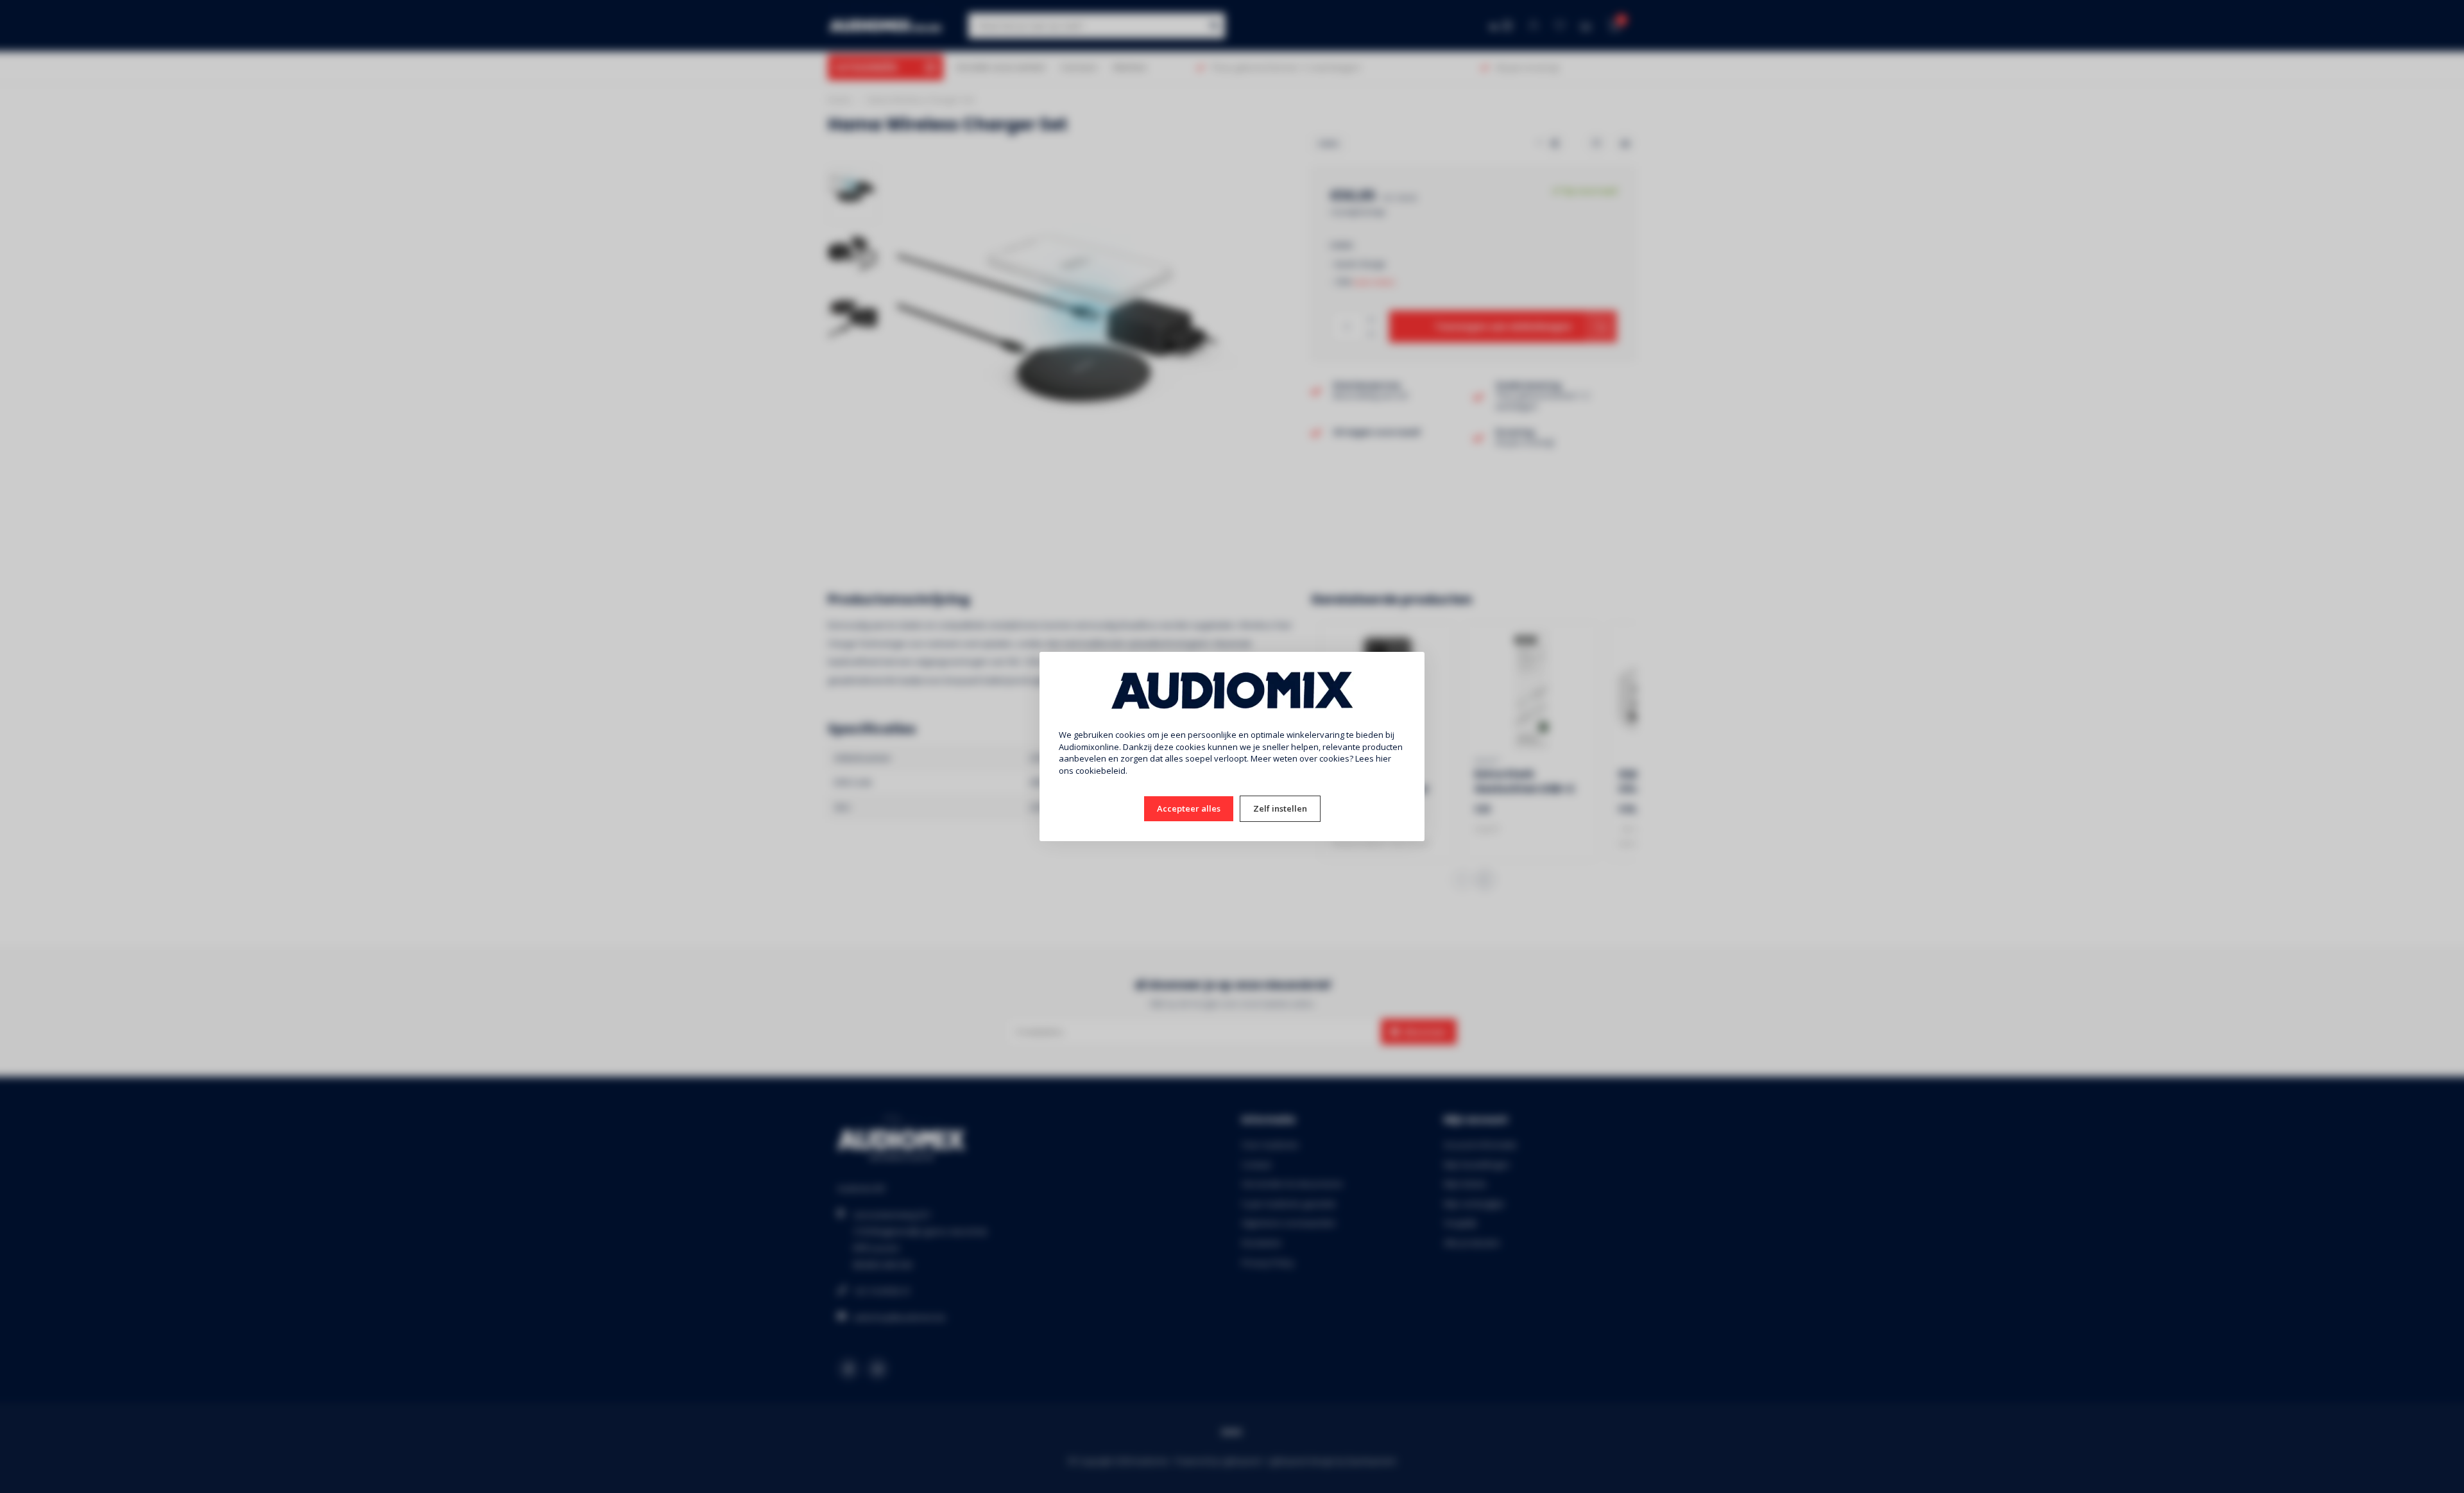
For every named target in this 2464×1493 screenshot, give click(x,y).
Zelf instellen (1280, 808)
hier (1383, 758)
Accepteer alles (1189, 808)
